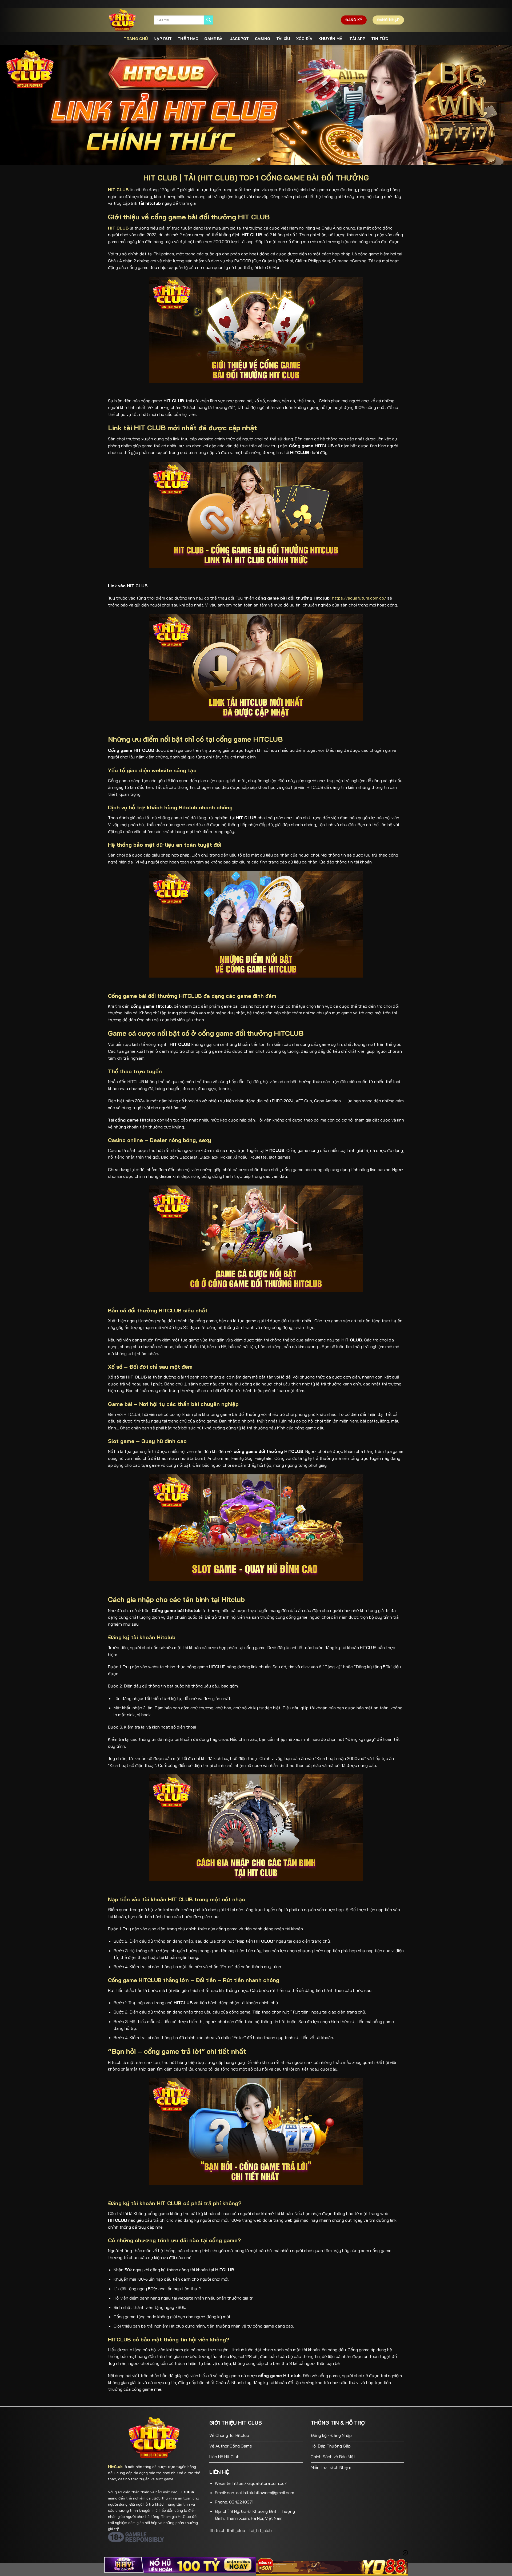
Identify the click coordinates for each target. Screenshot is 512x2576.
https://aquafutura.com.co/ (359, 598)
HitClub (115, 2467)
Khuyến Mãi (331, 39)
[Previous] (17, 105)
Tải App (357, 39)
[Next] (495, 105)
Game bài (214, 39)
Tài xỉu (283, 39)
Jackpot (239, 39)
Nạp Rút (163, 39)
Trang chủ (136, 39)
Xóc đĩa (304, 39)
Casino (263, 39)
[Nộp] (209, 20)
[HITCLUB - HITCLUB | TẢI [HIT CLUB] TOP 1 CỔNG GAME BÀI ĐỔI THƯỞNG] (127, 20)
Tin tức (380, 39)
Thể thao (188, 39)
